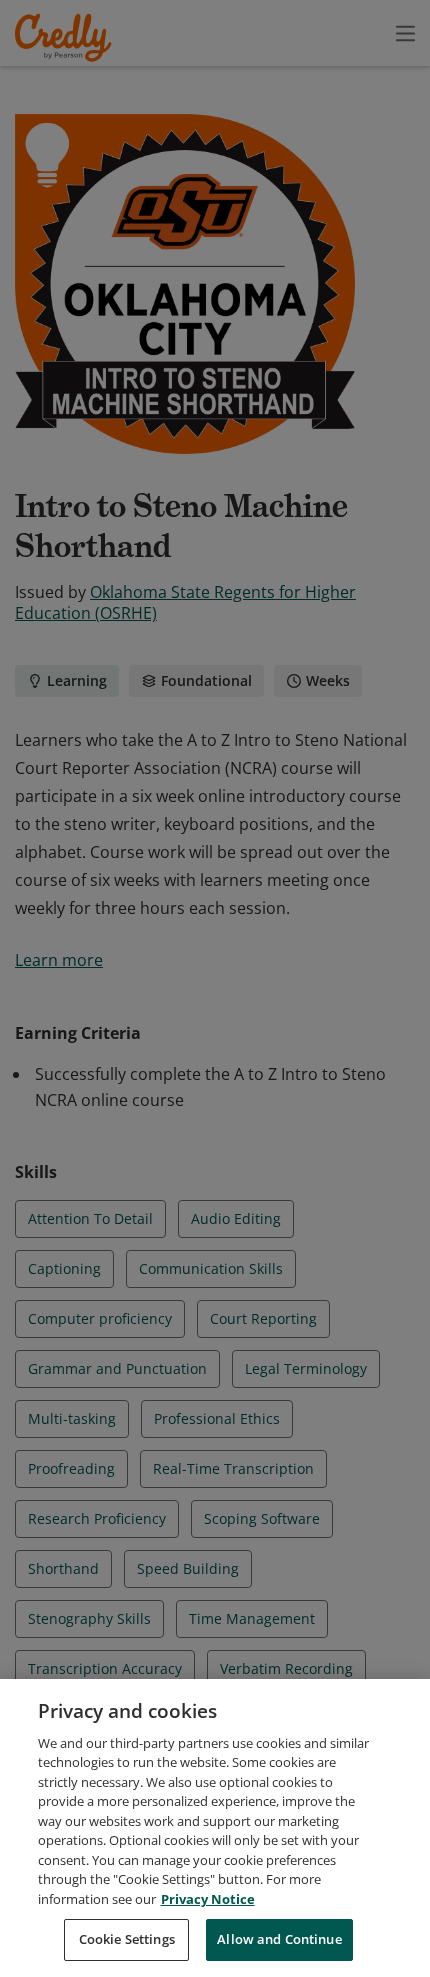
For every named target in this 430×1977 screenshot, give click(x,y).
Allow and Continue (279, 1939)
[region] (215, 1828)
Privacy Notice (208, 1899)
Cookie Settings (127, 1939)
